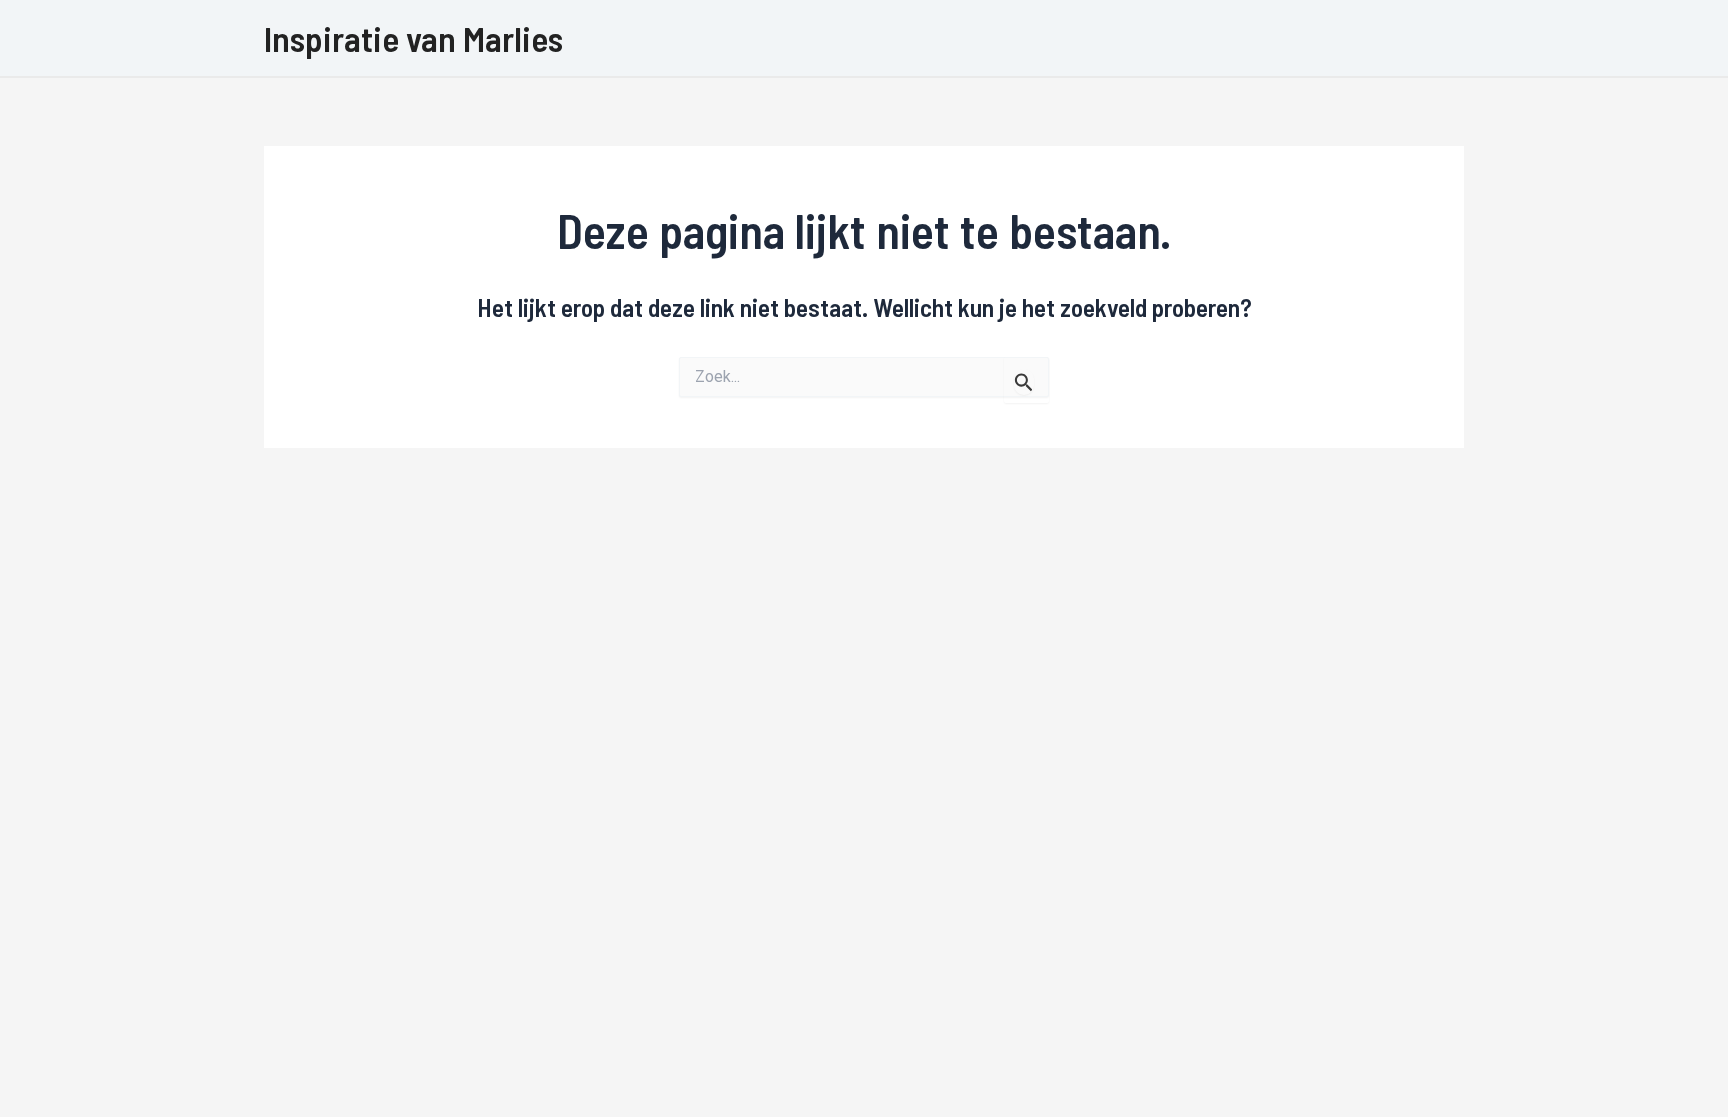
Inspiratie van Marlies (413, 38)
